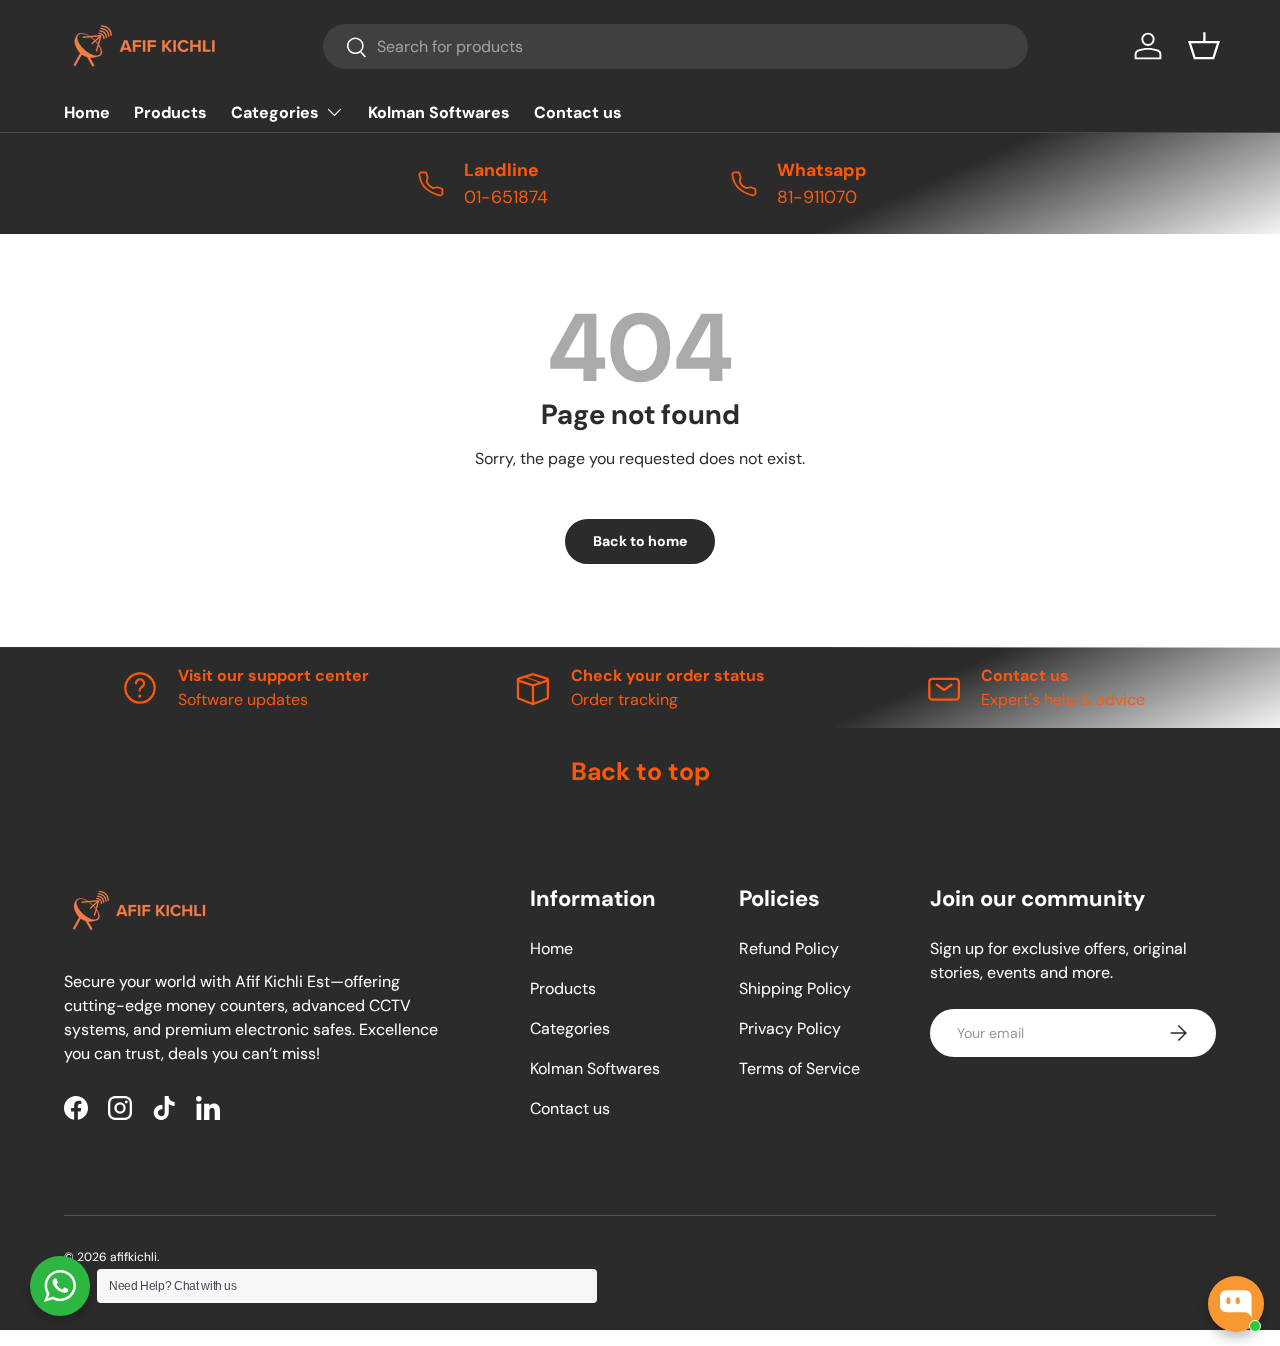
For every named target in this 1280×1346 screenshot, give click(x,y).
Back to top (640, 771)
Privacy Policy (790, 1028)
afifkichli (133, 1257)
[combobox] (675, 46)
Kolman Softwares (439, 112)
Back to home (640, 541)
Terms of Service (799, 1068)
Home (87, 112)
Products (170, 112)
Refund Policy (789, 948)
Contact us (578, 112)
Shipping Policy (795, 988)
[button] (1204, 46)
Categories (275, 112)
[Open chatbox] (1236, 1304)
